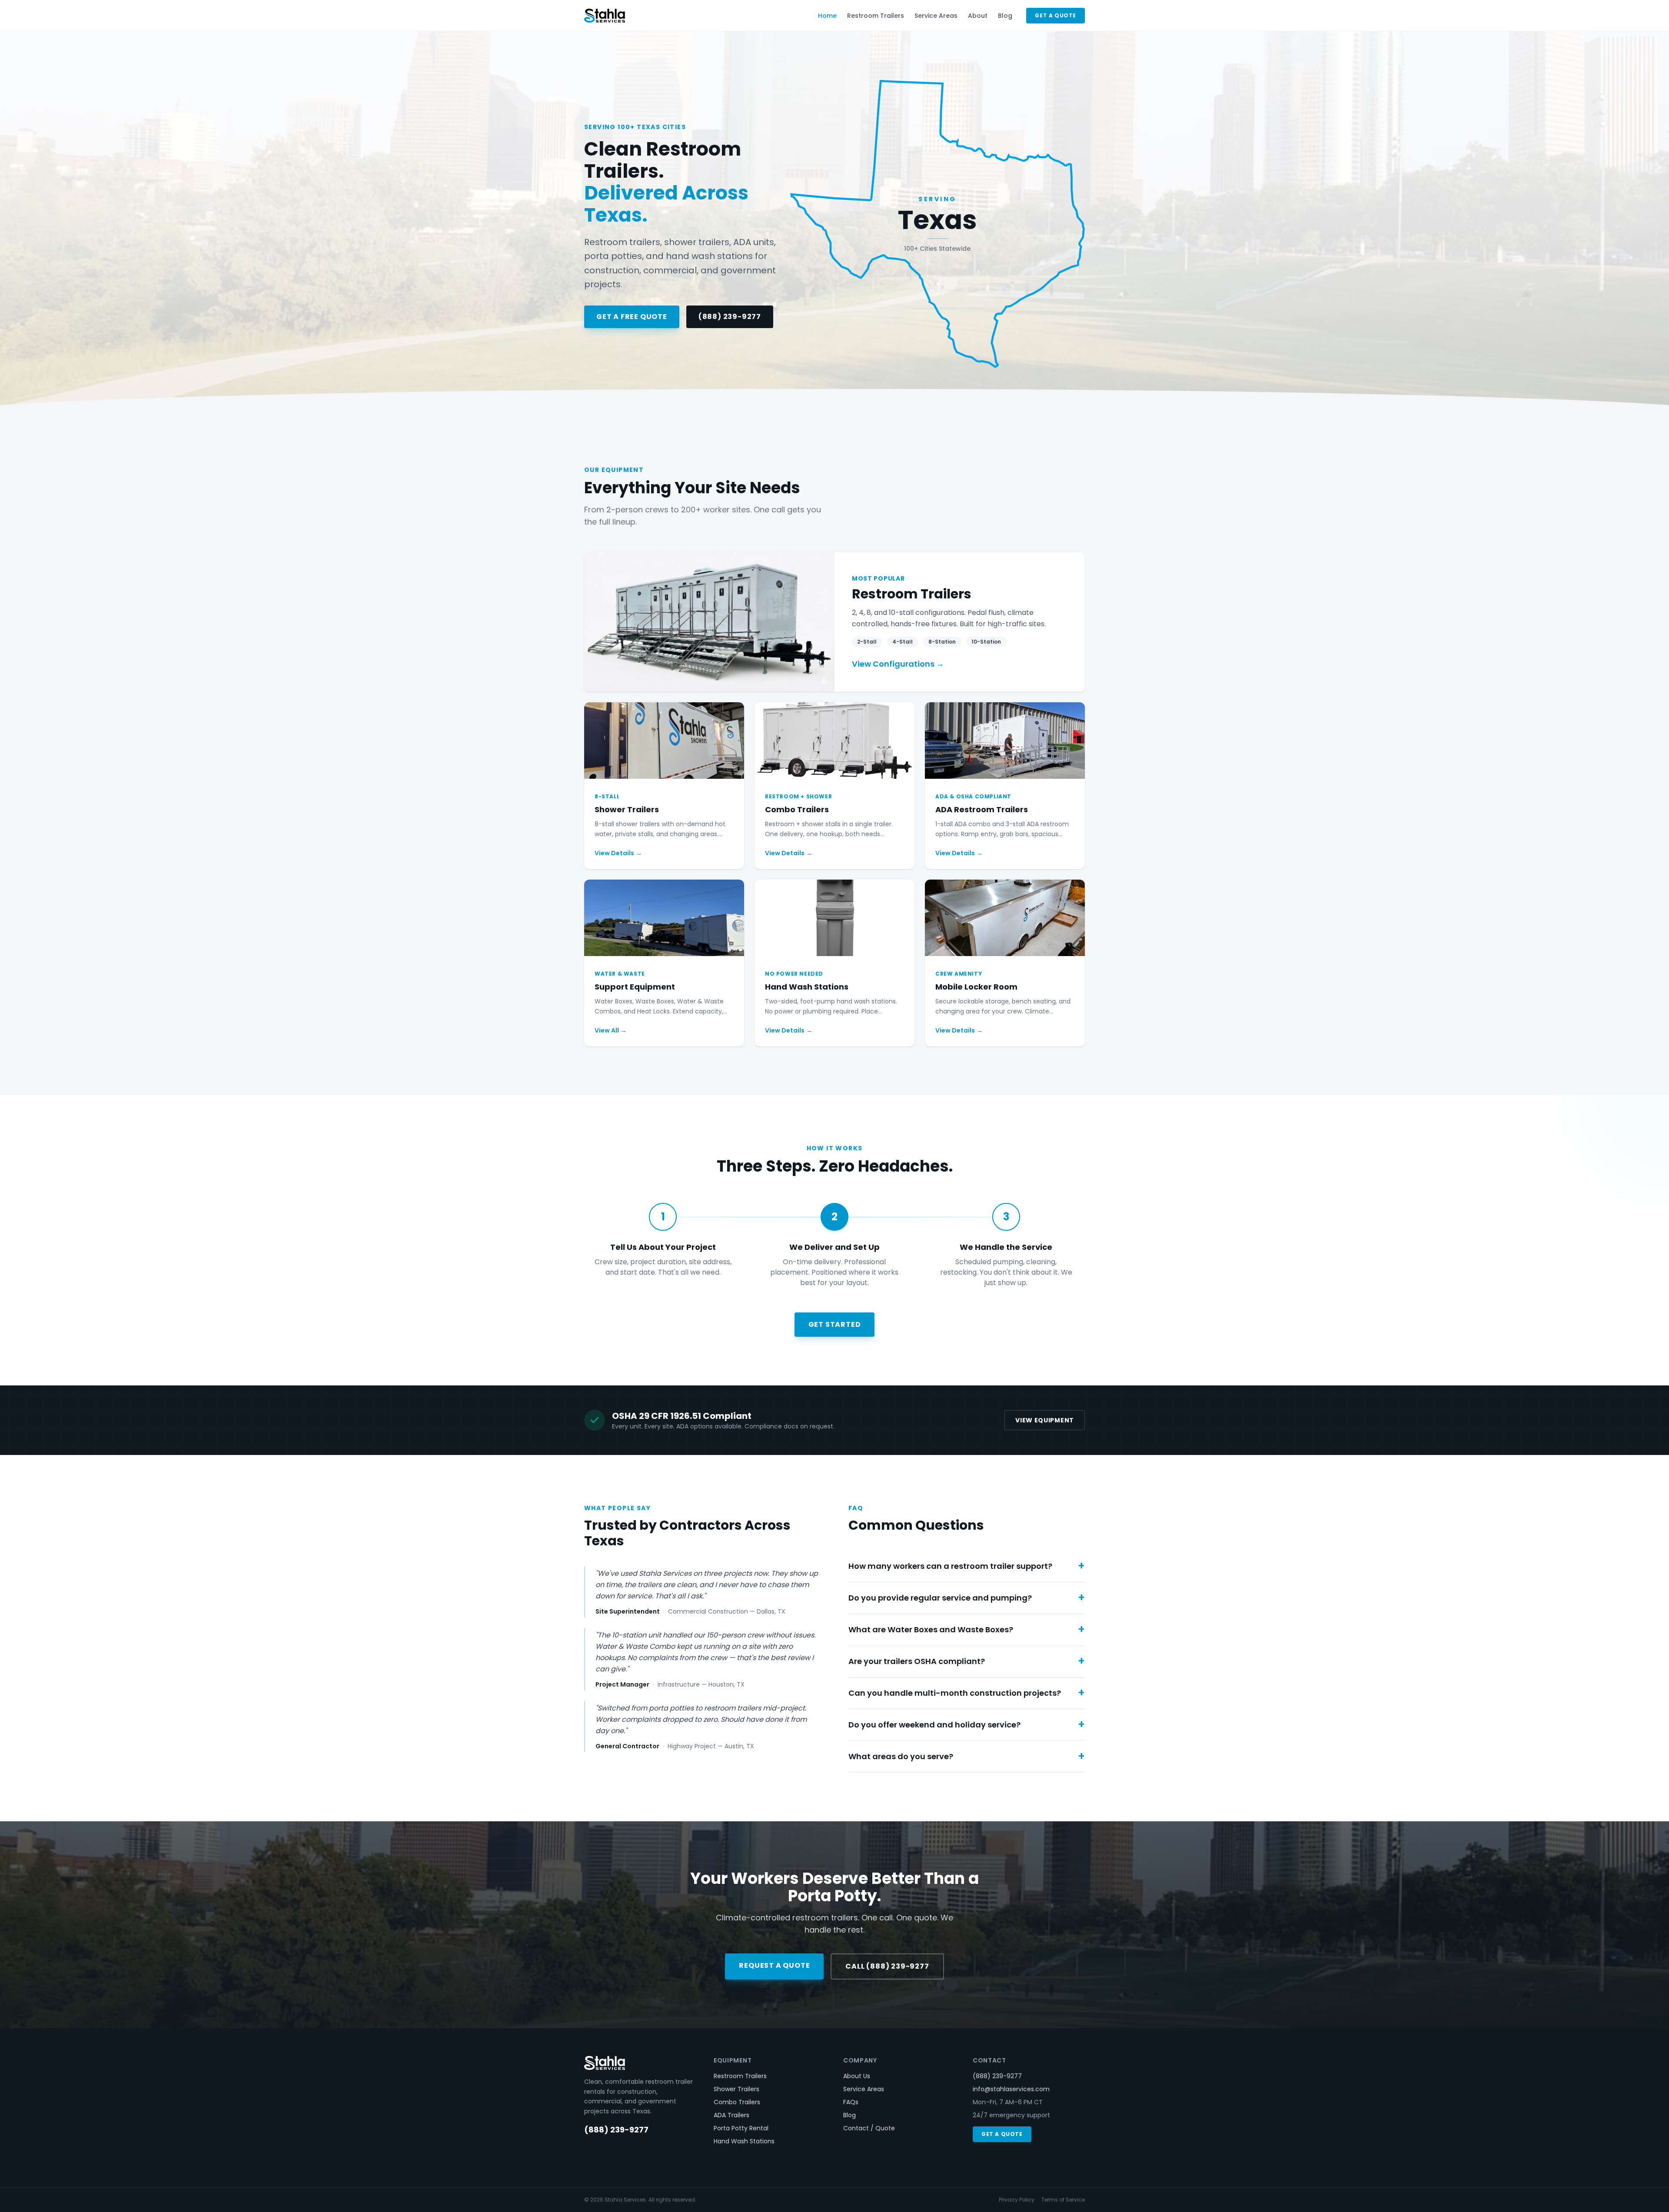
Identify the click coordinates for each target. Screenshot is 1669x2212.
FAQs (851, 2102)
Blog (1005, 16)
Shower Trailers (736, 2089)
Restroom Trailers (876, 16)
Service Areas (936, 16)
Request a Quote (774, 1965)
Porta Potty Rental (741, 2128)
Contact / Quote (869, 2128)
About (978, 16)
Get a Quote (1056, 15)
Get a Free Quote (632, 317)
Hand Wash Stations (744, 2141)
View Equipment (1045, 1420)
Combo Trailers (737, 2102)
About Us (857, 2076)
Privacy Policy (1017, 2200)
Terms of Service (1063, 2200)
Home (827, 16)
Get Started (835, 1324)
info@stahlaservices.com (1011, 2089)
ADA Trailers (731, 2115)
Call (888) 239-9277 (887, 1966)
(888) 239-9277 (730, 317)
